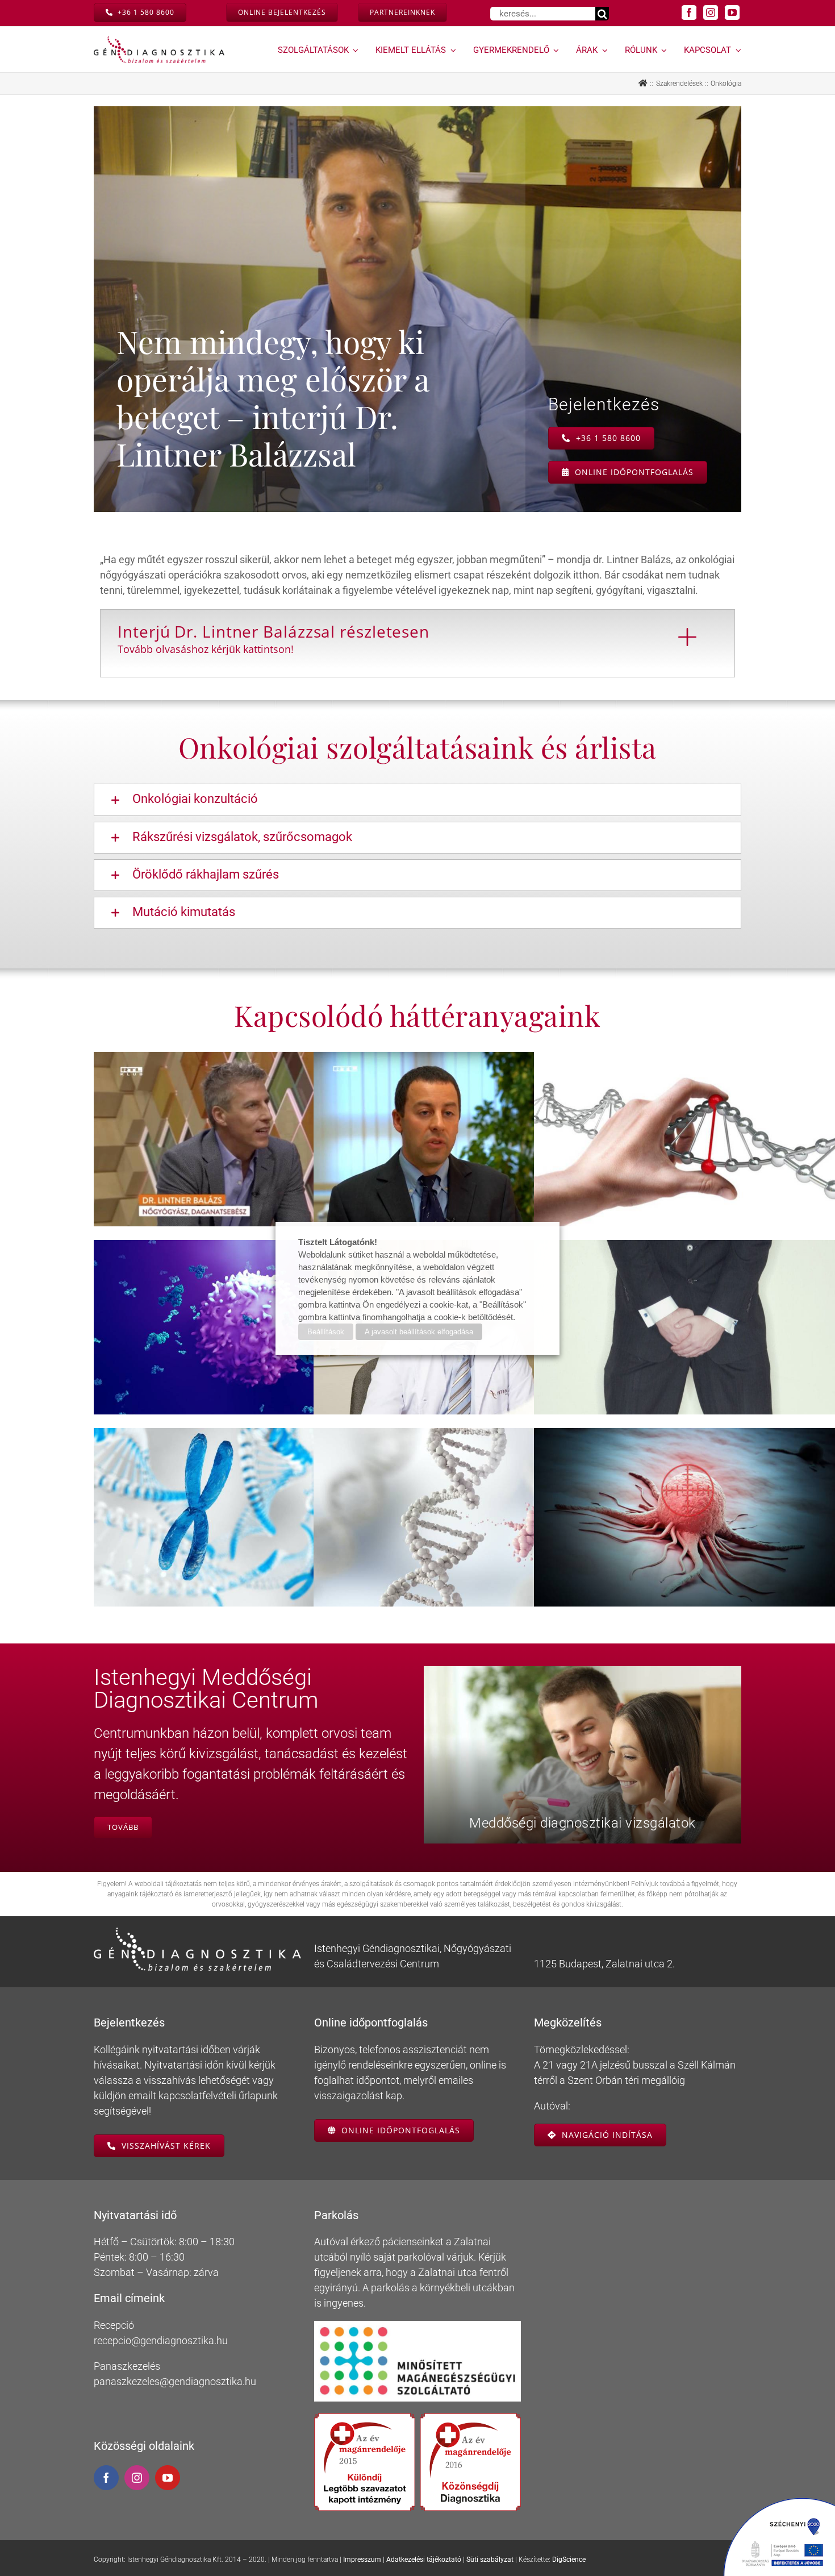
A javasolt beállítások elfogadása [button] (419, 1332)
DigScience (569, 2560)
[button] (417, 800)
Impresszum (362, 2560)
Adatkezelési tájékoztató (424, 2560)
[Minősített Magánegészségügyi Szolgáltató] (418, 2326)
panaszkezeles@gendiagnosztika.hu (175, 2381)
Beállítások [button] (326, 1332)
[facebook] (689, 13)
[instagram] (711, 13)
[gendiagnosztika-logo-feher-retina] (197, 1932)
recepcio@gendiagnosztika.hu (161, 2340)
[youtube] (732, 13)
